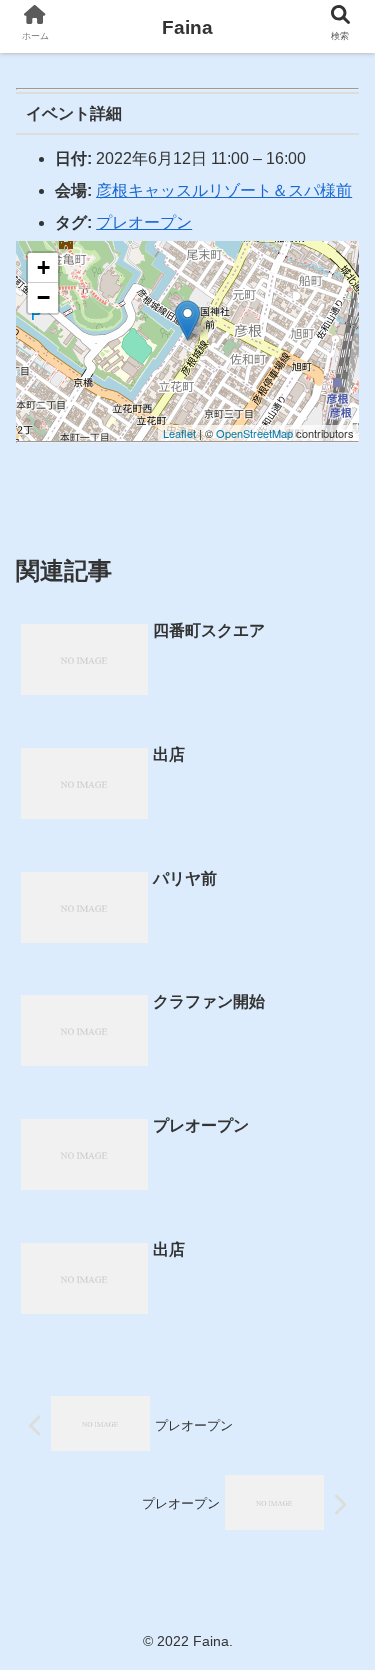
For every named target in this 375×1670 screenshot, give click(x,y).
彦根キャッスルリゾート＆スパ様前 (224, 190)
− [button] (43, 297)
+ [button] (43, 267)
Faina (187, 27)
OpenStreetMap (254, 433)
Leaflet (179, 433)
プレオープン (144, 222)
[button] (335, 1598)
